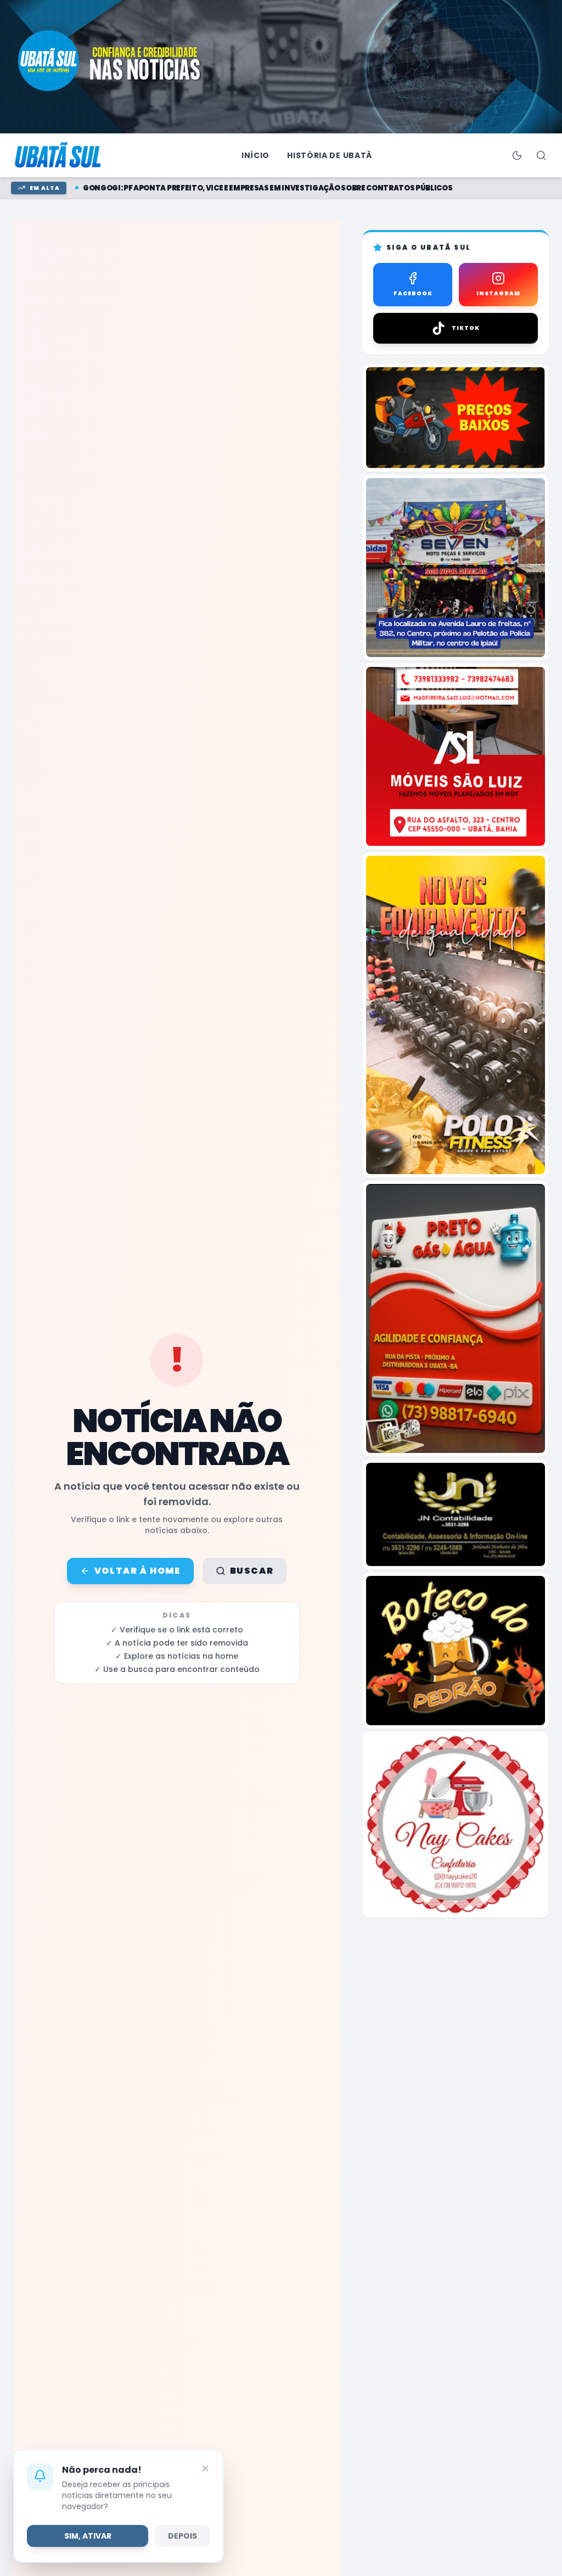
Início (255, 155)
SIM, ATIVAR (88, 2536)
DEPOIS (182, 2536)
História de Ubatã (330, 155)
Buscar (252, 1571)
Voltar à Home (137, 1571)
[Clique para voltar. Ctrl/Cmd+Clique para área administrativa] (59, 155)
